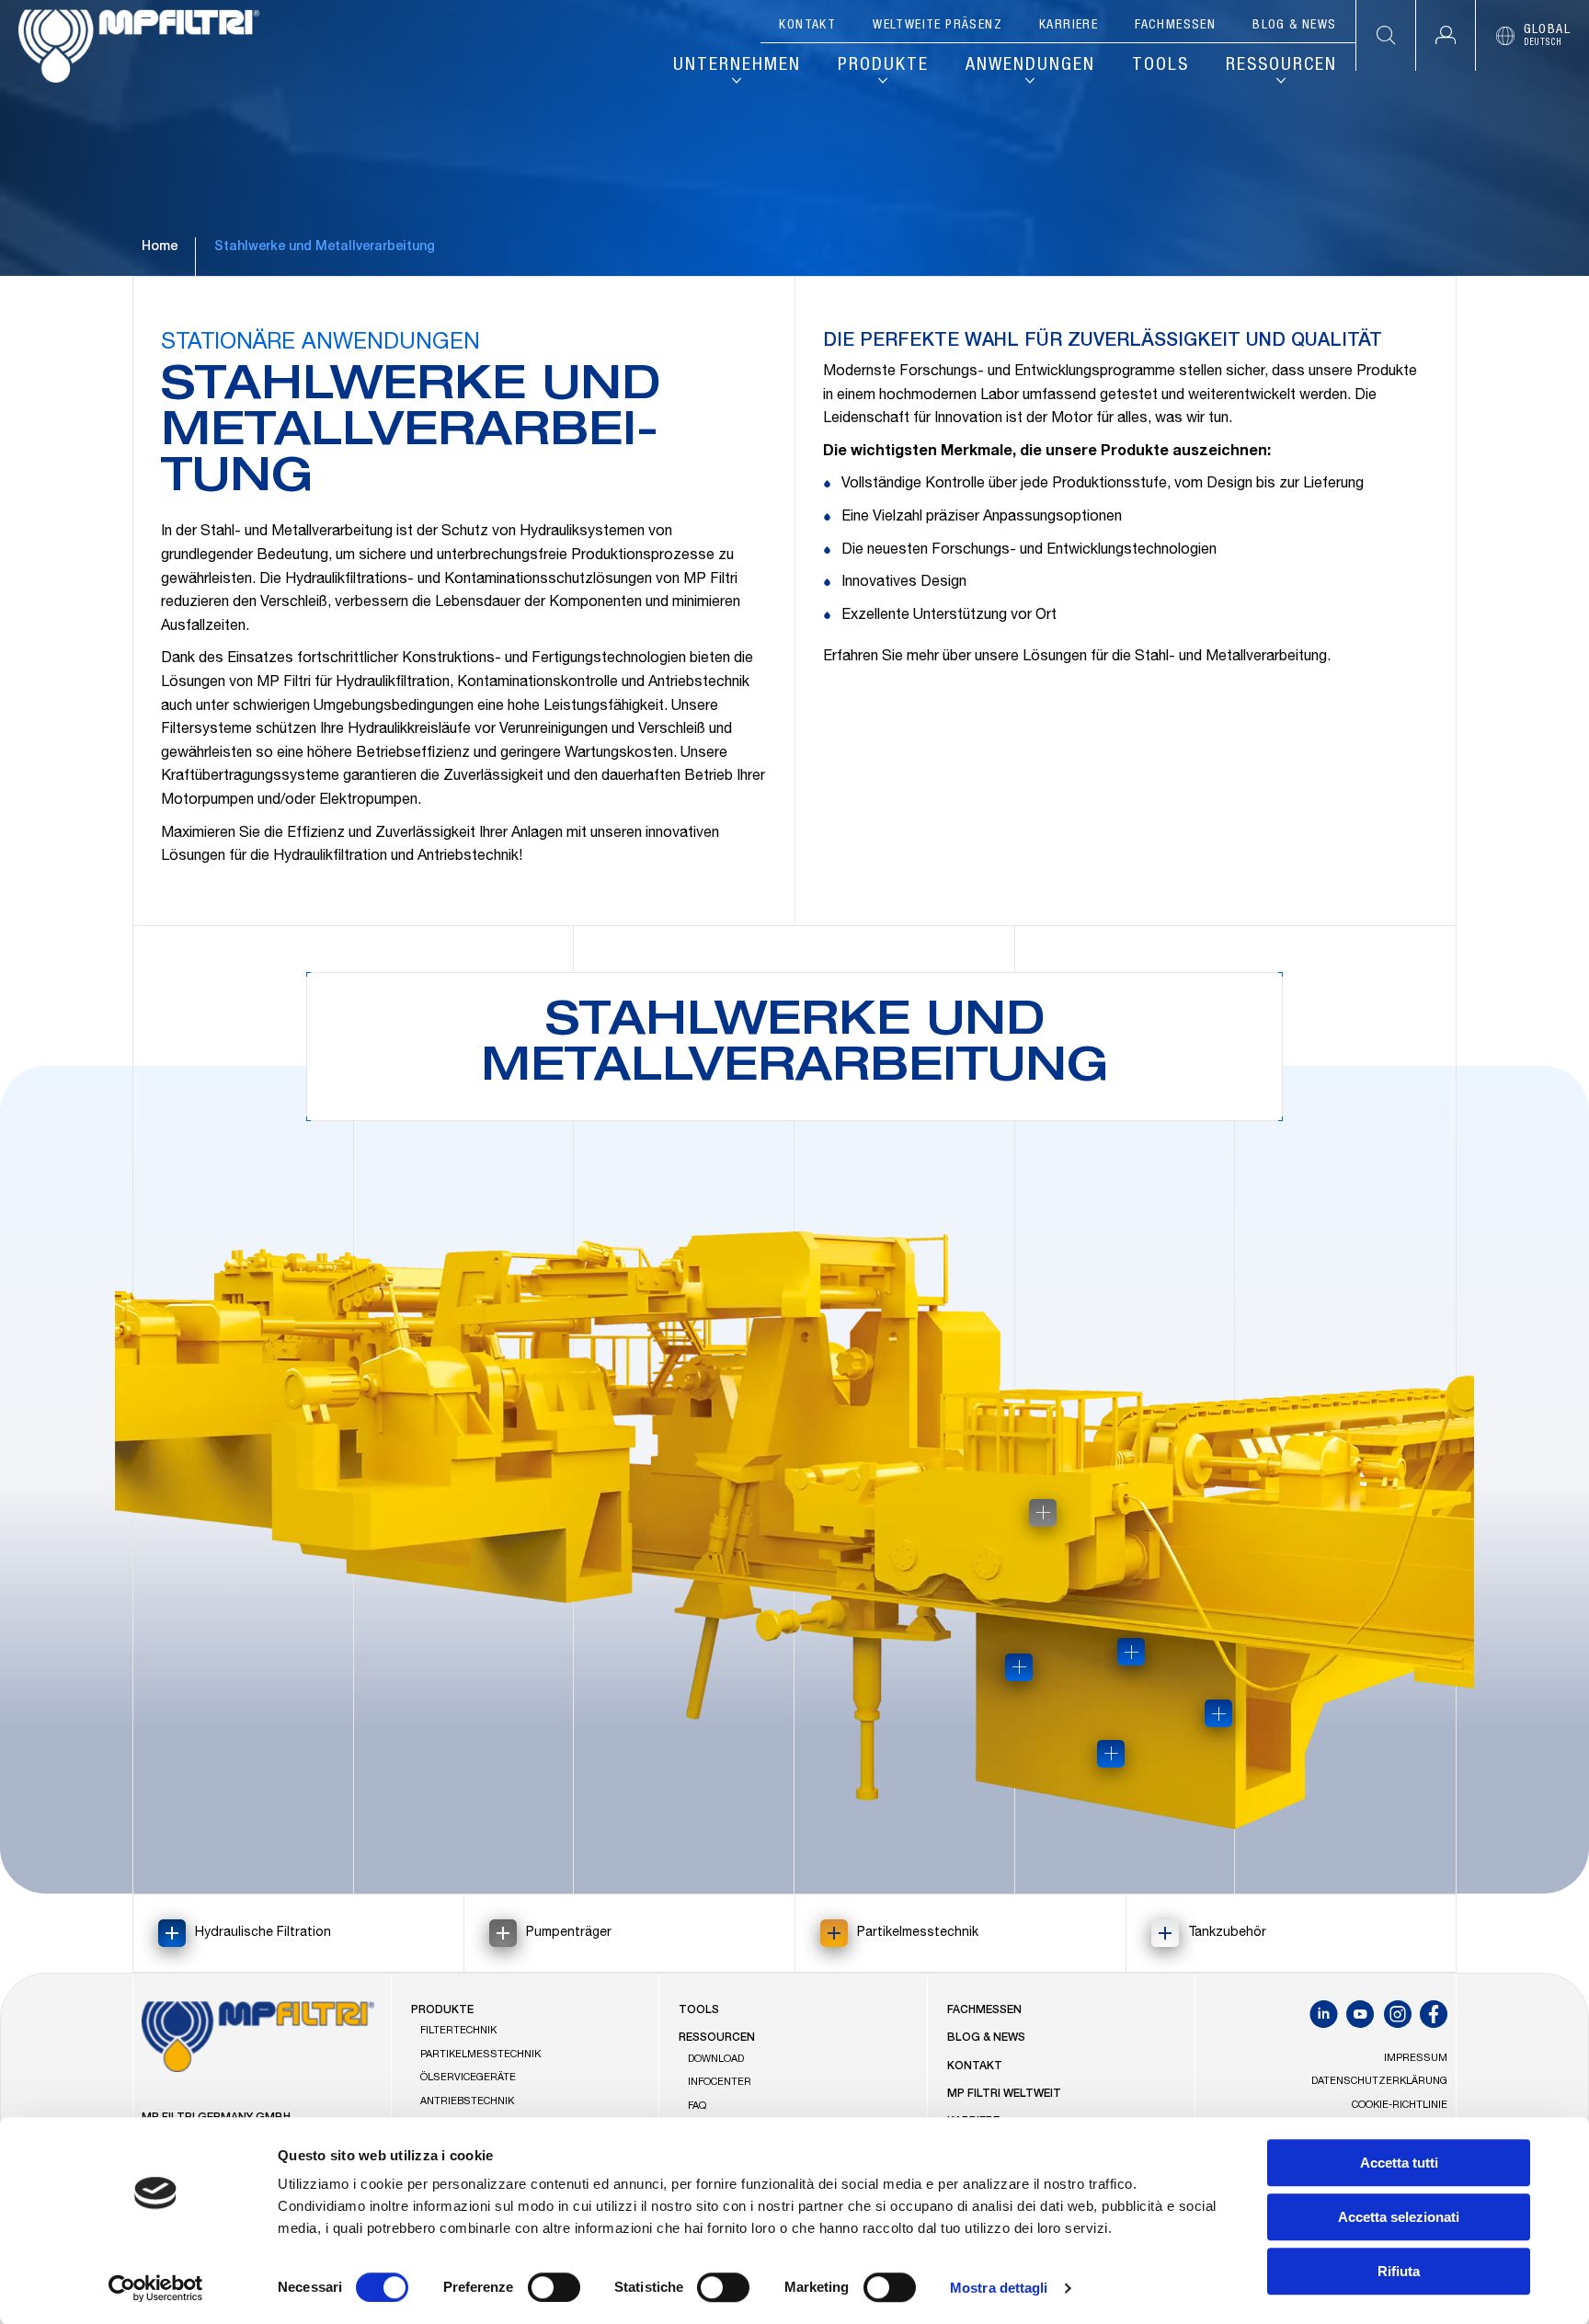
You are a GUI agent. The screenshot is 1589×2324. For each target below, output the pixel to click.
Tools (1160, 66)
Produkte (883, 66)
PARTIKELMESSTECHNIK (480, 2055)
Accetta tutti (1399, 2163)
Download (716, 2060)
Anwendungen (1030, 66)
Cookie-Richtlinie (1400, 2106)
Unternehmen (737, 66)
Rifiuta (1399, 2271)
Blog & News (1294, 26)
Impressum (1416, 2059)
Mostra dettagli (999, 2288)
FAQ (697, 2106)
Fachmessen (1175, 26)
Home (160, 247)
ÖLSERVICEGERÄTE (468, 2078)
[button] (1445, 35)
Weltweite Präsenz (937, 26)
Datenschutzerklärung (1379, 2082)
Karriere (1069, 26)
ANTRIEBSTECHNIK (467, 2102)
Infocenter (720, 2083)
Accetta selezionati (1399, 2217)
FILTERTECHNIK (458, 2031)
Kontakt (807, 26)
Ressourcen (1281, 66)
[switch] (554, 2287)
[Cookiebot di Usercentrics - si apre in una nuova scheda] (156, 2288)
